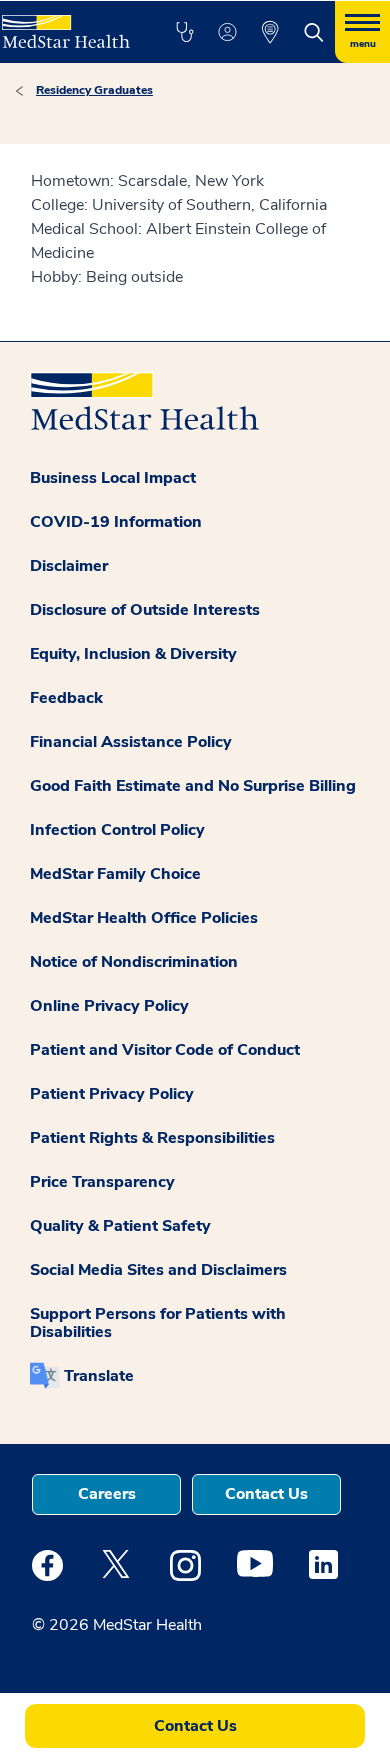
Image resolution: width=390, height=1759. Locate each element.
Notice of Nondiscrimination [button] (134, 962)
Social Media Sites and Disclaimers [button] (158, 1270)
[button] (184, 32)
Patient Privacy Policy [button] (112, 1094)
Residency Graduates (94, 90)
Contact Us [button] (266, 1494)
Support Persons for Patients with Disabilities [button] (158, 1323)
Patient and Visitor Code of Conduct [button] (165, 1050)
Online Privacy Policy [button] (109, 1006)
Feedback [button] (66, 698)
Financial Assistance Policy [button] (131, 742)
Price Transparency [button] (102, 1182)
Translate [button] (99, 1376)
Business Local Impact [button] (113, 478)
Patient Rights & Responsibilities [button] (152, 1138)
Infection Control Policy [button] (117, 830)
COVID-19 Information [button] (116, 522)
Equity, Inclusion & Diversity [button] (133, 654)
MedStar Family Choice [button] (115, 874)
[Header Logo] (66, 24)
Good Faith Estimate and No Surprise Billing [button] (193, 786)
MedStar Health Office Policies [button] (144, 918)
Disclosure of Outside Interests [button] (145, 610)
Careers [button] (107, 1494)
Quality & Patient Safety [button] (120, 1226)
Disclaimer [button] (69, 566)
